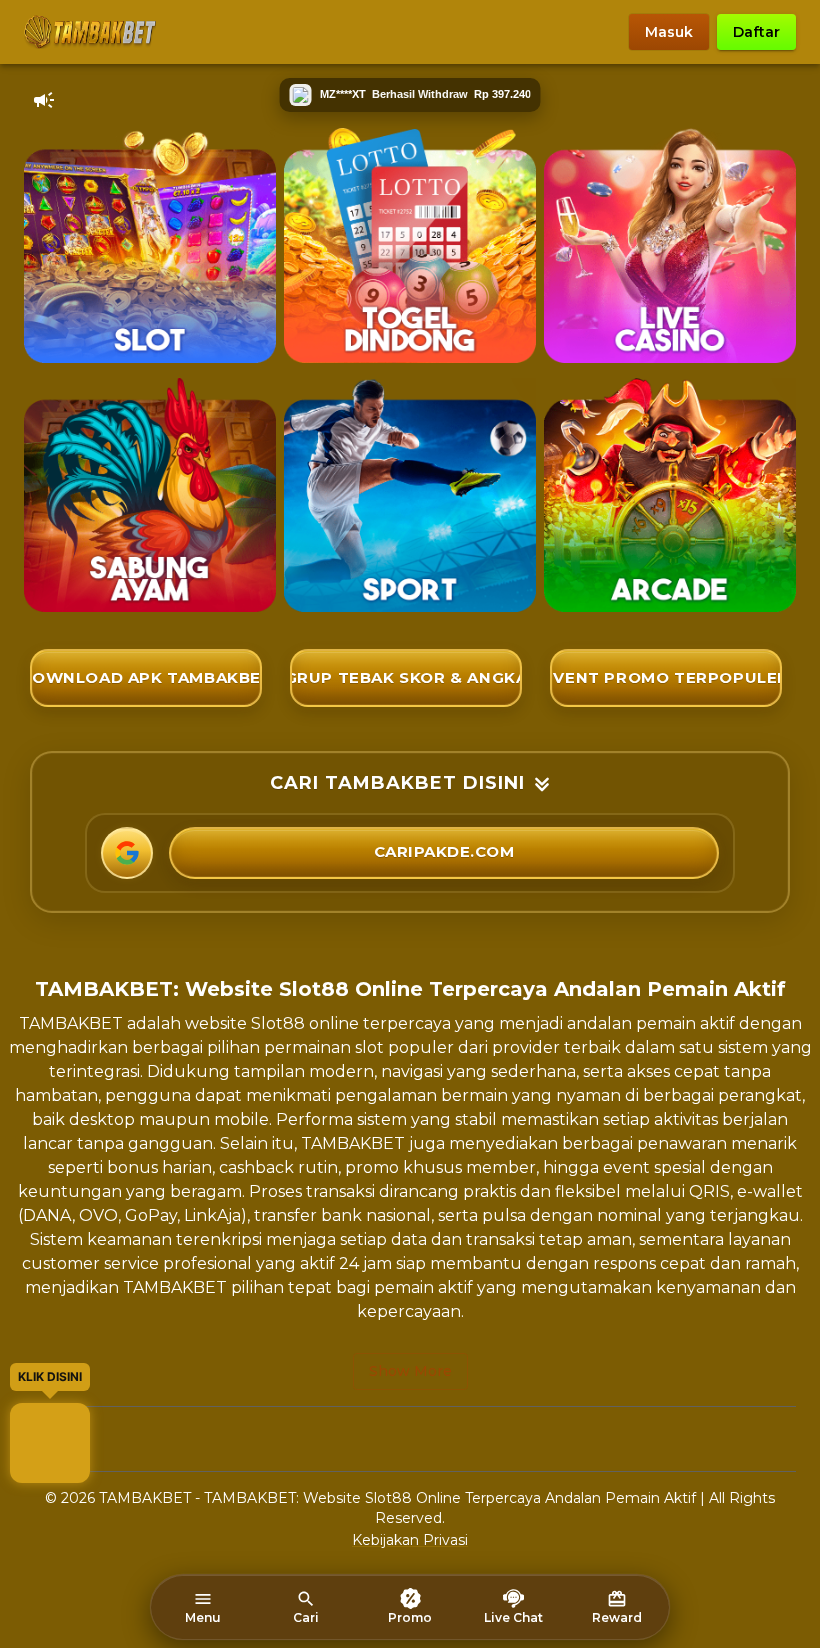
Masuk (669, 32)
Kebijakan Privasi (410, 1540)
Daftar (756, 32)
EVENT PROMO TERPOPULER (666, 677)
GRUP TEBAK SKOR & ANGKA (406, 677)
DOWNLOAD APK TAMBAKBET (146, 677)
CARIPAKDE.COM (444, 851)
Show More (410, 1371)
